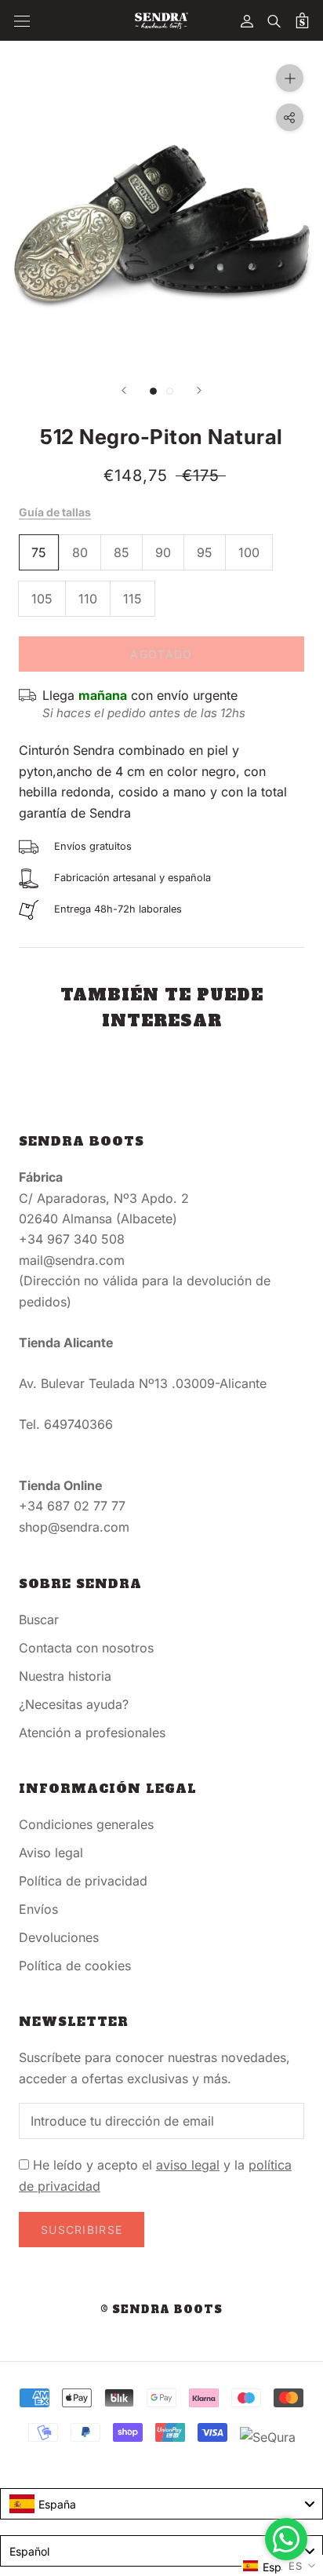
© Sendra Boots (161, 2310)
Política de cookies (75, 1966)
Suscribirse (82, 2230)
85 (122, 552)
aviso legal (188, 2165)
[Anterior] (124, 390)
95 (205, 552)
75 (39, 552)
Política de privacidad (83, 1881)
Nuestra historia (65, 1676)
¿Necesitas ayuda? (74, 1704)
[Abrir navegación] (22, 21)
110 (88, 599)
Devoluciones (59, 1937)
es (296, 2566)
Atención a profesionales (92, 1733)
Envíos (38, 1909)
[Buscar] (274, 20)
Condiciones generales (86, 1824)
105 (42, 599)
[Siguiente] (199, 390)
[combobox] (161, 2504)
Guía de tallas (55, 512)
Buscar (39, 1620)
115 (132, 599)
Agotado (161, 654)
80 (80, 552)
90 (163, 552)
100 (249, 552)
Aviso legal (51, 1853)
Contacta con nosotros (86, 1648)
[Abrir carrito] (302, 20)
